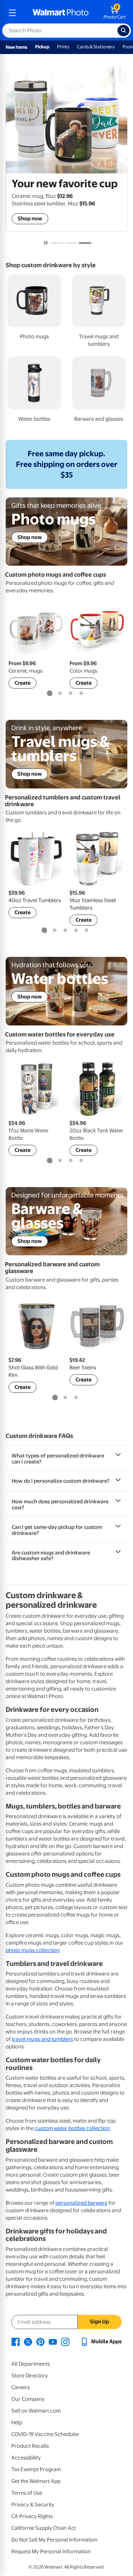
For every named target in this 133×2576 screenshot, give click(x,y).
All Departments (31, 2364)
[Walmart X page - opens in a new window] (28, 2341)
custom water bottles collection (72, 2128)
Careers (21, 2387)
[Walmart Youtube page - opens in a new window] (53, 2341)
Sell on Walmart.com (36, 2411)
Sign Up (99, 2322)
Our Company (28, 2399)
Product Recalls (30, 2446)
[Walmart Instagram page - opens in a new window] (65, 2341)
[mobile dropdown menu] (12, 13)
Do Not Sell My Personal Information (54, 2540)
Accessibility (26, 2458)
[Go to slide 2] (71, 243)
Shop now (30, 219)
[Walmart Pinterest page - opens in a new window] (40, 2341)
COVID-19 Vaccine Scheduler (45, 2434)
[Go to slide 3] (85, 243)
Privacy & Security (33, 2505)
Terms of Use (27, 2493)
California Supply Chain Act (44, 2528)
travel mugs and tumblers (42, 2039)
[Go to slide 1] (57, 243)
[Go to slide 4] (81, 694)
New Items (16, 47)
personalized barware (81, 2203)
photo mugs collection (33, 1950)
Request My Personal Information (51, 2551)
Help (17, 2423)
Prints (63, 47)
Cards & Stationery (96, 47)
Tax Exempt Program (36, 2469)
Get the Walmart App (36, 2481)
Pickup (42, 47)
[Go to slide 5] (87, 931)
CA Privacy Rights (32, 2516)
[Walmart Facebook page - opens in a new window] (16, 2341)
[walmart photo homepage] (61, 13)
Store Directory (30, 2376)
